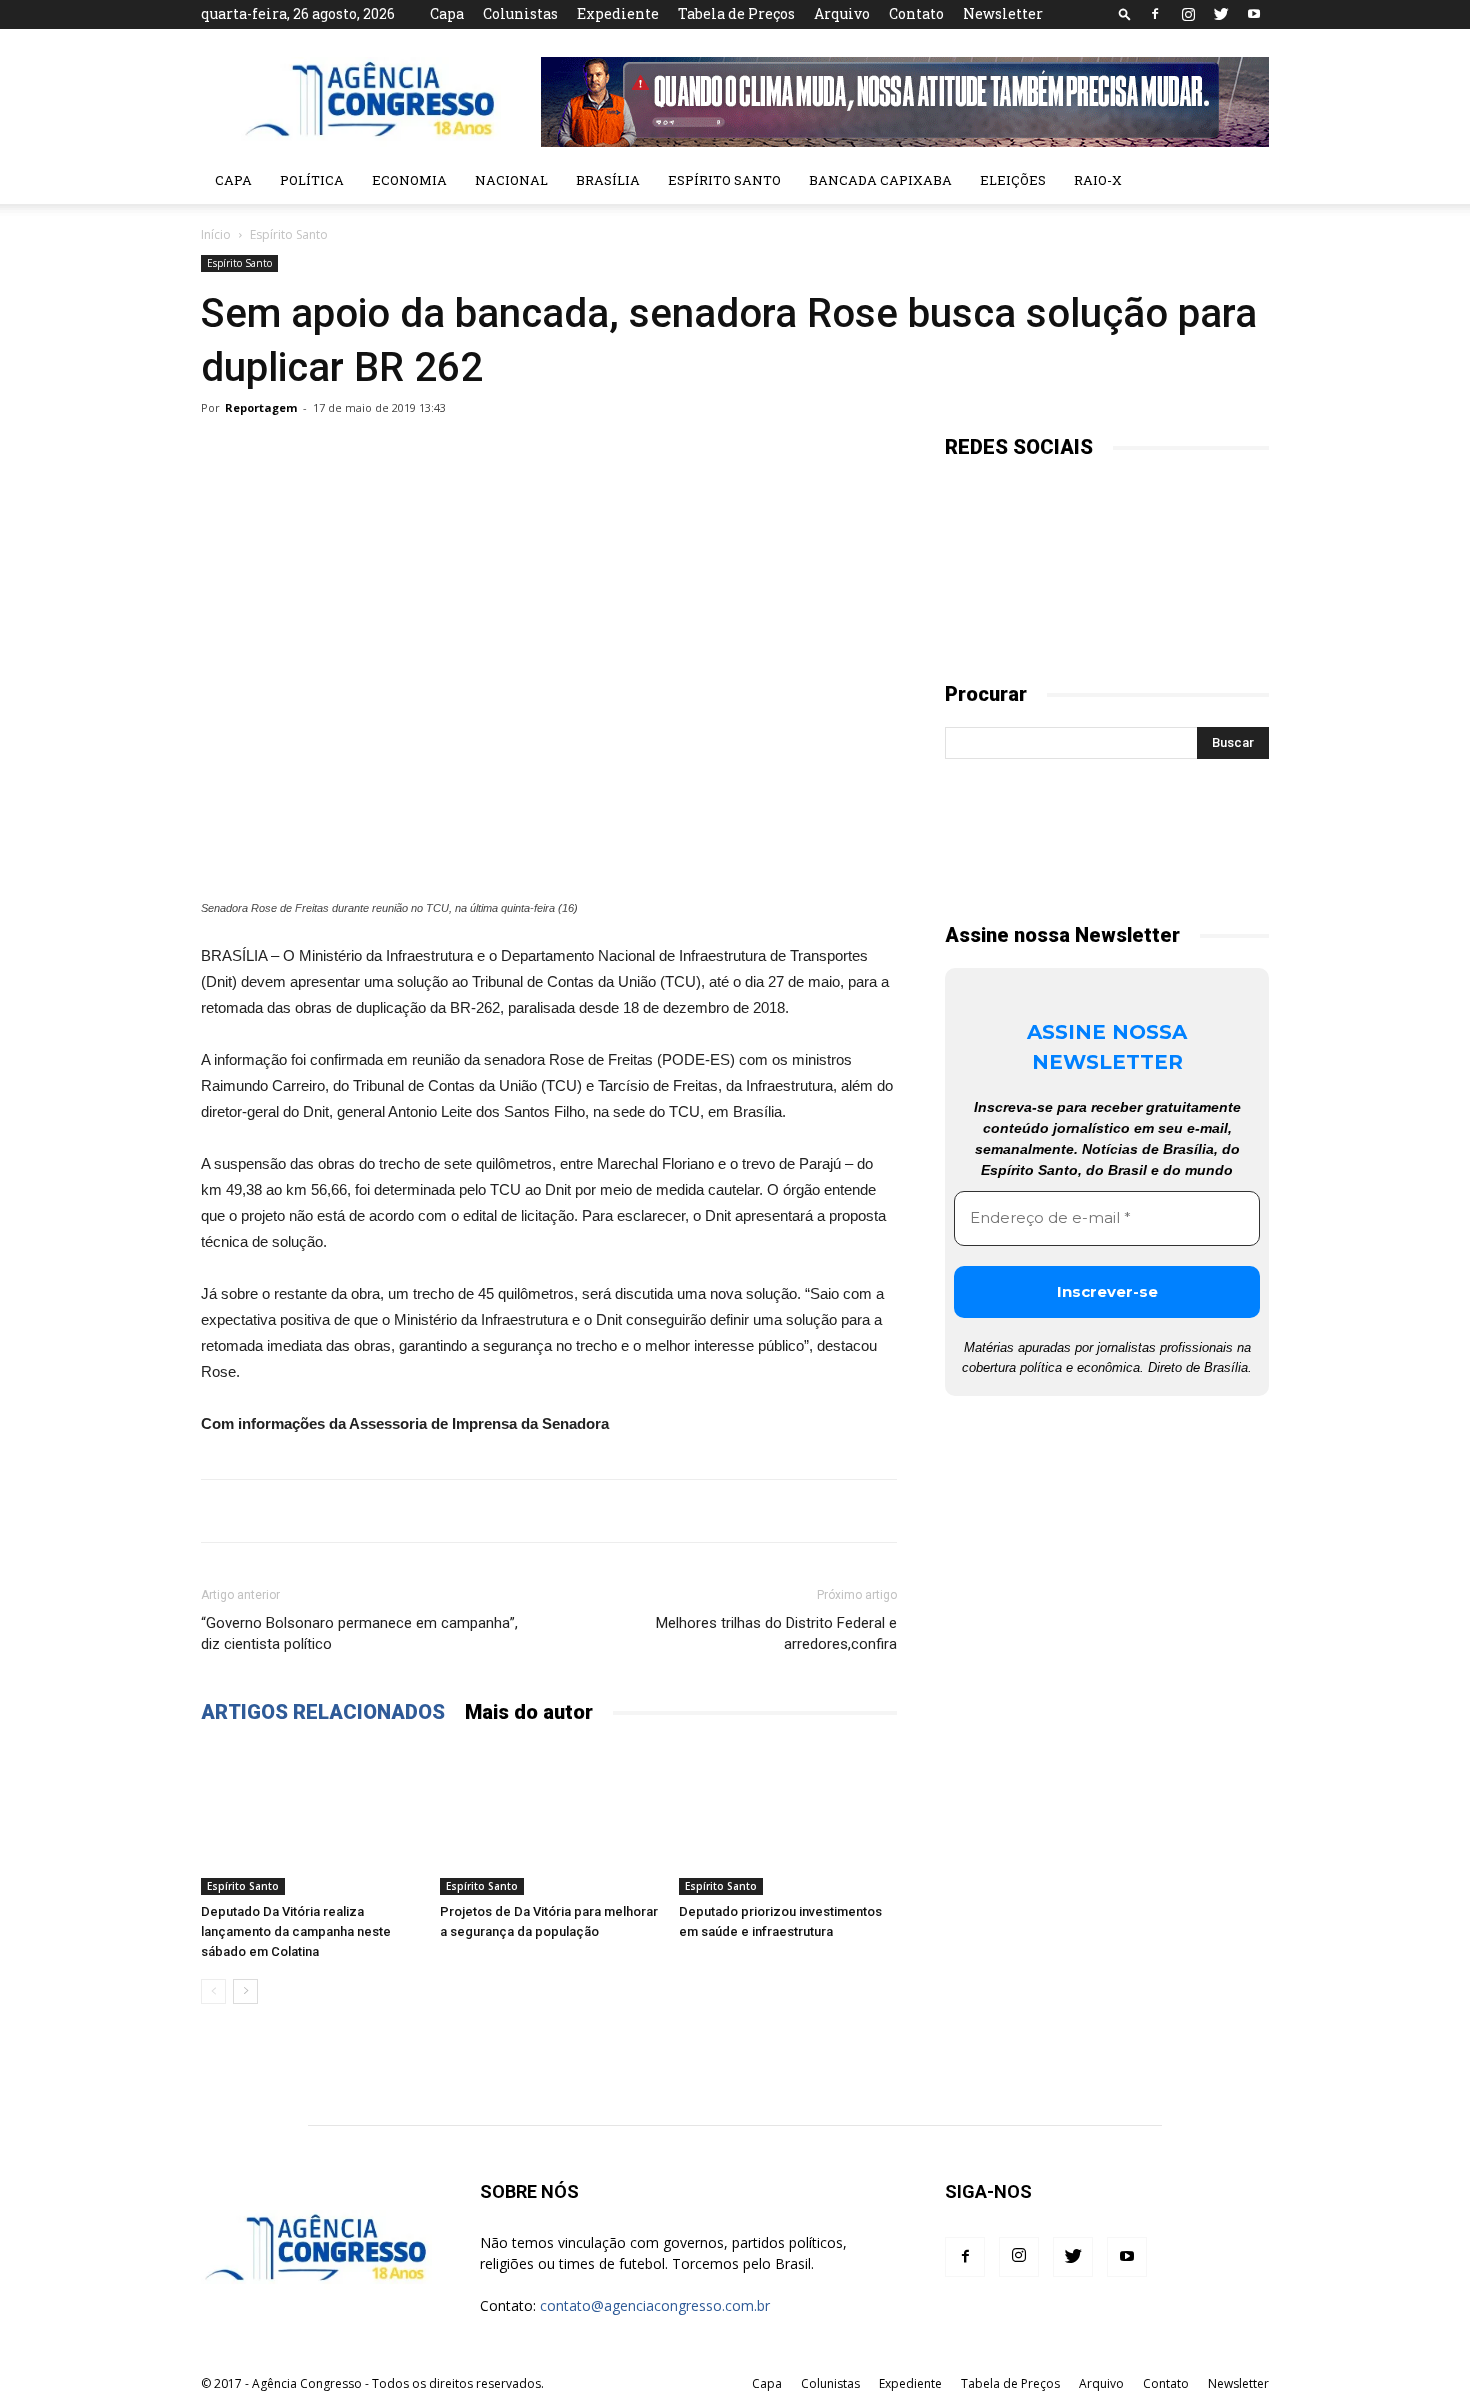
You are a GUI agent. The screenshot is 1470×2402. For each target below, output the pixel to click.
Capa (447, 13)
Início (216, 234)
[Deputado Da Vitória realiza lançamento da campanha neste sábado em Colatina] (310, 1820)
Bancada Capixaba (880, 180)
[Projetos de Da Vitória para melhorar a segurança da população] (549, 1820)
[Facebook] (1155, 14)
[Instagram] (1188, 14)
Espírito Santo (724, 180)
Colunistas (520, 13)
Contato (916, 13)
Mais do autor (529, 1712)
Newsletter (1003, 13)
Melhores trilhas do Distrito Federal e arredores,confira (776, 1633)
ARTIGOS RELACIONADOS (323, 1712)
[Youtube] (1254, 14)
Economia (409, 180)
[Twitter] (1221, 14)
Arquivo (842, 13)
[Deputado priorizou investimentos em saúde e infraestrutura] (788, 1820)
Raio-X (1098, 180)
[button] (1125, 13)
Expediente (618, 13)
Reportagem (261, 407)
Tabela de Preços (736, 13)
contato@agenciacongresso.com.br (655, 2305)
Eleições (1013, 180)
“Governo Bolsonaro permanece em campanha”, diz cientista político (359, 1633)
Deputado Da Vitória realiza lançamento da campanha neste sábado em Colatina (296, 1931)
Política (312, 180)
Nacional (511, 180)
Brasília (608, 180)
